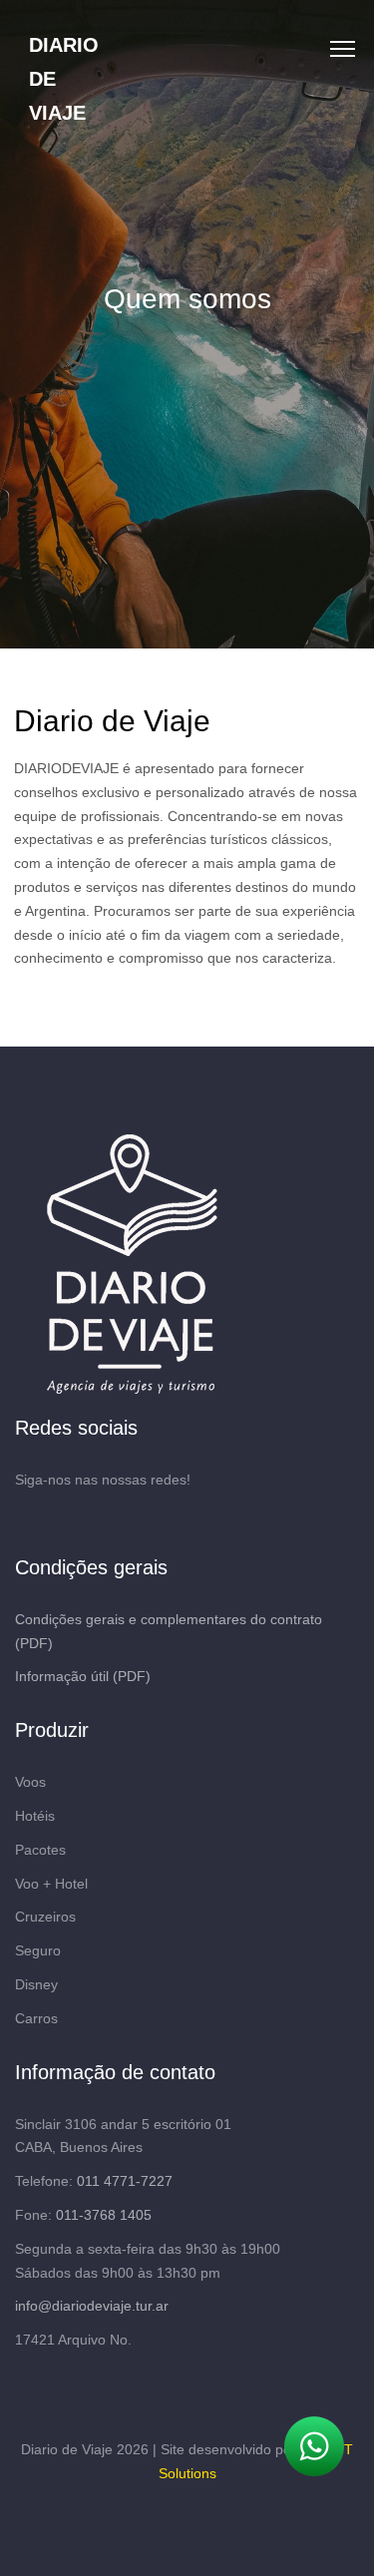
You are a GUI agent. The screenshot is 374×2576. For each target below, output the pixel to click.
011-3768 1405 (104, 2215)
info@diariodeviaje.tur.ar (92, 2306)
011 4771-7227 (125, 2181)
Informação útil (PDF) (83, 1676)
